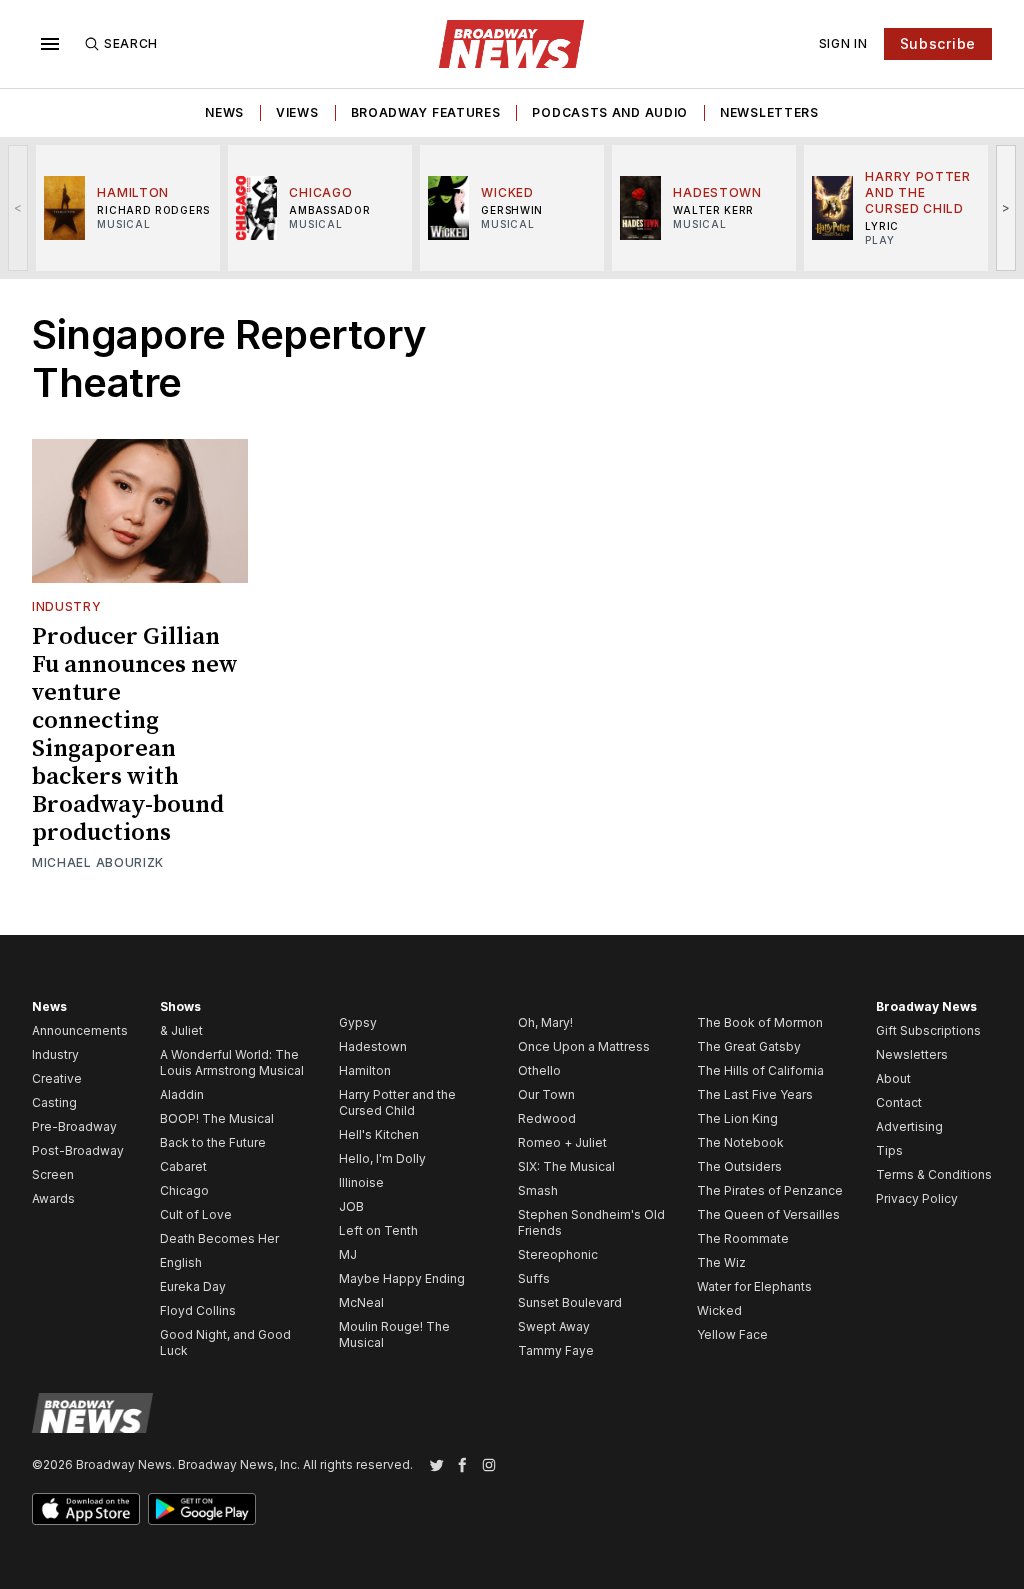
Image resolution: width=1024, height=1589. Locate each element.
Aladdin (182, 1094)
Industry (67, 606)
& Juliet (181, 1030)
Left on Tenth (378, 1230)
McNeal (361, 1302)
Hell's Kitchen (379, 1134)
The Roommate (743, 1238)
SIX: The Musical (566, 1166)
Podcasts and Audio (610, 112)
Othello (539, 1070)
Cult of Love (196, 1214)
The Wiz (721, 1262)
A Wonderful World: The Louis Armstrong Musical (232, 1062)
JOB (351, 1206)
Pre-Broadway (74, 1126)
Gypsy (358, 1022)
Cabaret (183, 1166)
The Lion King (737, 1118)
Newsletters (769, 112)
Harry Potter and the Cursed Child (397, 1102)
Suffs (534, 1278)
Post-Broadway (78, 1150)
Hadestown (373, 1046)
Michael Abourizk (98, 862)
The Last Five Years (755, 1094)
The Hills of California (760, 1070)
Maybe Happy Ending (402, 1278)
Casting (54, 1102)
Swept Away (554, 1326)
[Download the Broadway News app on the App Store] (86, 1509)
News (224, 112)
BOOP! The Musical (217, 1118)
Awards (53, 1198)
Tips (889, 1150)
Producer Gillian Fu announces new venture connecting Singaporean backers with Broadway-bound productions (135, 735)
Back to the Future (213, 1142)
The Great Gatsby (749, 1046)
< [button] (18, 207)
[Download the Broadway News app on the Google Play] (202, 1509)
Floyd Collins (198, 1310)
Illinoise (361, 1182)
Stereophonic (558, 1254)
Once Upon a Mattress (584, 1046)
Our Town (546, 1094)
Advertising (909, 1126)
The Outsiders (739, 1166)
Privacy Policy (917, 1198)
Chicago (184, 1190)
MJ (348, 1254)
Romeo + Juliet (562, 1142)
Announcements (80, 1030)
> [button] (1006, 207)
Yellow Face (732, 1334)
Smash (538, 1190)
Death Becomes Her (219, 1238)
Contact (899, 1102)
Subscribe (938, 43)
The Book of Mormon (760, 1022)
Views (297, 112)
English (181, 1262)
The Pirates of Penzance (770, 1190)
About (893, 1078)
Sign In (843, 43)
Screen (53, 1174)
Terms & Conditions (934, 1174)
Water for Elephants (754, 1286)
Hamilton (365, 1070)
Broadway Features (426, 112)
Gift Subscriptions (928, 1030)
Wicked (719, 1310)
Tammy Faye (556, 1350)
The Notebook (740, 1142)
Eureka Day (193, 1286)
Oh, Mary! (545, 1022)
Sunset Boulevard (570, 1302)
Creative (57, 1078)
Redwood (547, 1118)
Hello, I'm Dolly (382, 1158)
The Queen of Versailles (768, 1214)
